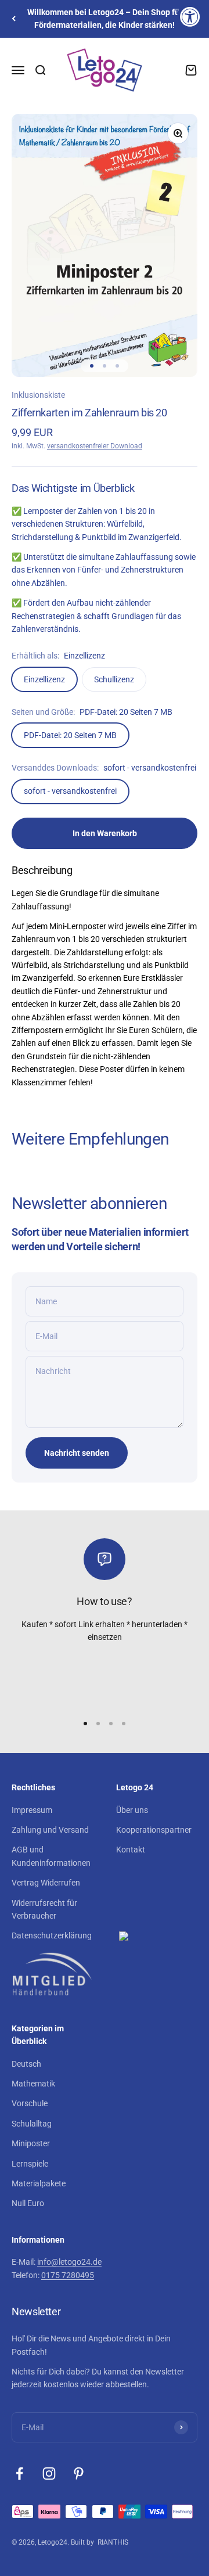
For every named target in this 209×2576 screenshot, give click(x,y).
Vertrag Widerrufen (46, 1883)
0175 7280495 (68, 2275)
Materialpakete (39, 2183)
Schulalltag (32, 2124)
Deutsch (26, 2064)
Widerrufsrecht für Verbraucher (44, 1909)
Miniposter (31, 2143)
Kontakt (131, 1850)
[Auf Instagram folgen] (49, 2474)
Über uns (132, 1810)
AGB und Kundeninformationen (51, 1856)
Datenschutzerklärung (52, 1935)
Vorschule (30, 2103)
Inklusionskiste (38, 395)
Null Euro (28, 2203)
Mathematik (33, 2084)
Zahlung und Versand (50, 1830)
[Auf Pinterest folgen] (79, 2474)
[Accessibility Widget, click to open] (190, 17)
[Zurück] (14, 19)
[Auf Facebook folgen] (19, 2474)
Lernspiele (30, 2164)
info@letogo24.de (69, 2262)
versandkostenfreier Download (95, 446)
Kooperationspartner (154, 1830)
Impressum (32, 1810)
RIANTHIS (113, 2542)
